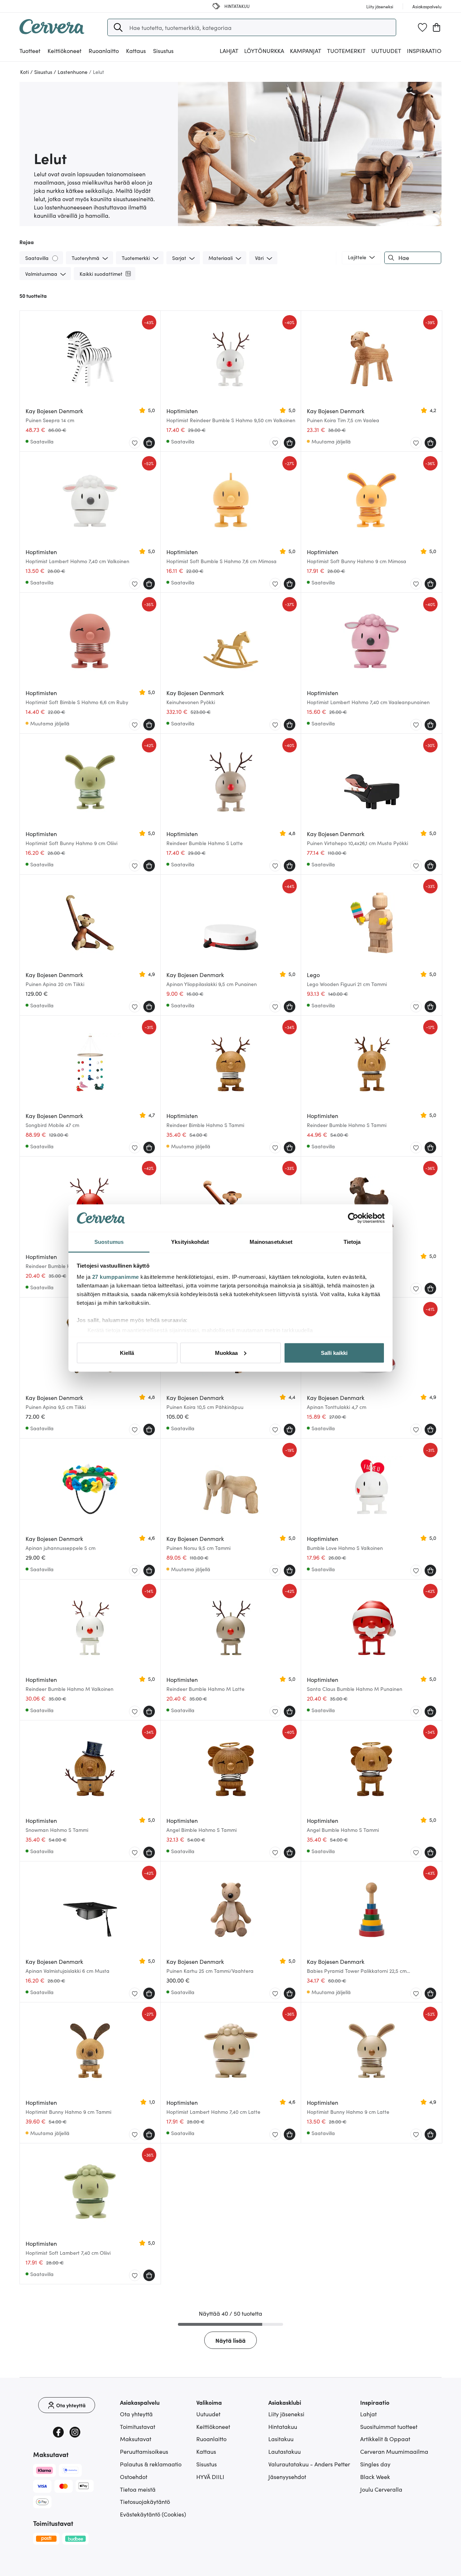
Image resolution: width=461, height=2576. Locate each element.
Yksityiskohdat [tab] (190, 1242)
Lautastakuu (285, 2451)
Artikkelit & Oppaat (385, 2439)
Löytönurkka (264, 50)
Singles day (375, 2464)
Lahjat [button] (229, 50)
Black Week (375, 2476)
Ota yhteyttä (136, 2414)
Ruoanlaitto (211, 2439)
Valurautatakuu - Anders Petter (309, 2464)
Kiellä (127, 1353)
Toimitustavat (138, 2426)
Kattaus (206, 2451)
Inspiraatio (424, 50)
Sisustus (207, 2464)
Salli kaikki (334, 1353)
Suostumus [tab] (109, 1242)
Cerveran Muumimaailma (394, 2451)
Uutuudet (386, 50)
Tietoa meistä (138, 2489)
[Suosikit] (422, 27)
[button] (118, 27)
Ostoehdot (134, 2476)
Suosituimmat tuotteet (389, 2426)
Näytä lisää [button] (230, 2340)
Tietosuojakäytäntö (145, 2501)
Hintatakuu (283, 2426)
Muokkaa (226, 1353)
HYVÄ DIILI (210, 2476)
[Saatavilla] (56, 258)
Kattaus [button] (136, 50)
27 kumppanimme (116, 1277)
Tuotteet (30, 50)
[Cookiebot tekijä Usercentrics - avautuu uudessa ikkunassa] (353, 1218)
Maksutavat (136, 2439)
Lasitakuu (281, 2439)
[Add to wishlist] (135, 443)
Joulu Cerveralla (381, 2489)
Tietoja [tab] (352, 1242)
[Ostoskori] (437, 27)
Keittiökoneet (213, 2426)
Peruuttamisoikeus (144, 2451)
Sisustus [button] (163, 50)
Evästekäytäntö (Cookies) (153, 2514)
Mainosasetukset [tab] (271, 1242)
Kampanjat (306, 50)
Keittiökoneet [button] (64, 50)
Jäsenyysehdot (287, 2476)
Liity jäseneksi (286, 2414)
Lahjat (368, 2414)
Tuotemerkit (346, 50)
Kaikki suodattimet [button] (101, 274)
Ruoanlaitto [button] (104, 50)
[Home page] (52, 32)
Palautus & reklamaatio (151, 2464)
